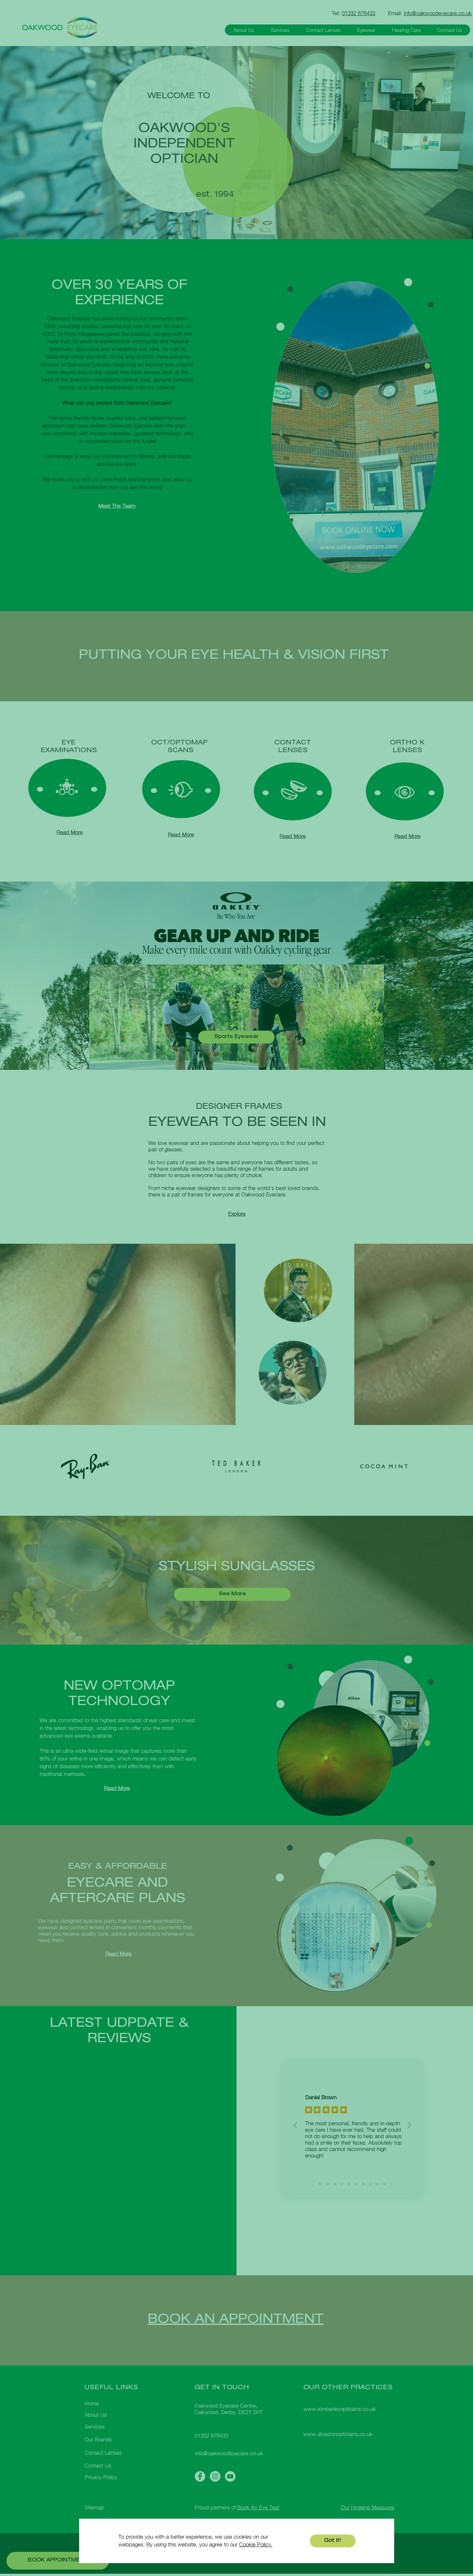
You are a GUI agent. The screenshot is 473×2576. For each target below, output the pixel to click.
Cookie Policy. (256, 2544)
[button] (333, 2541)
